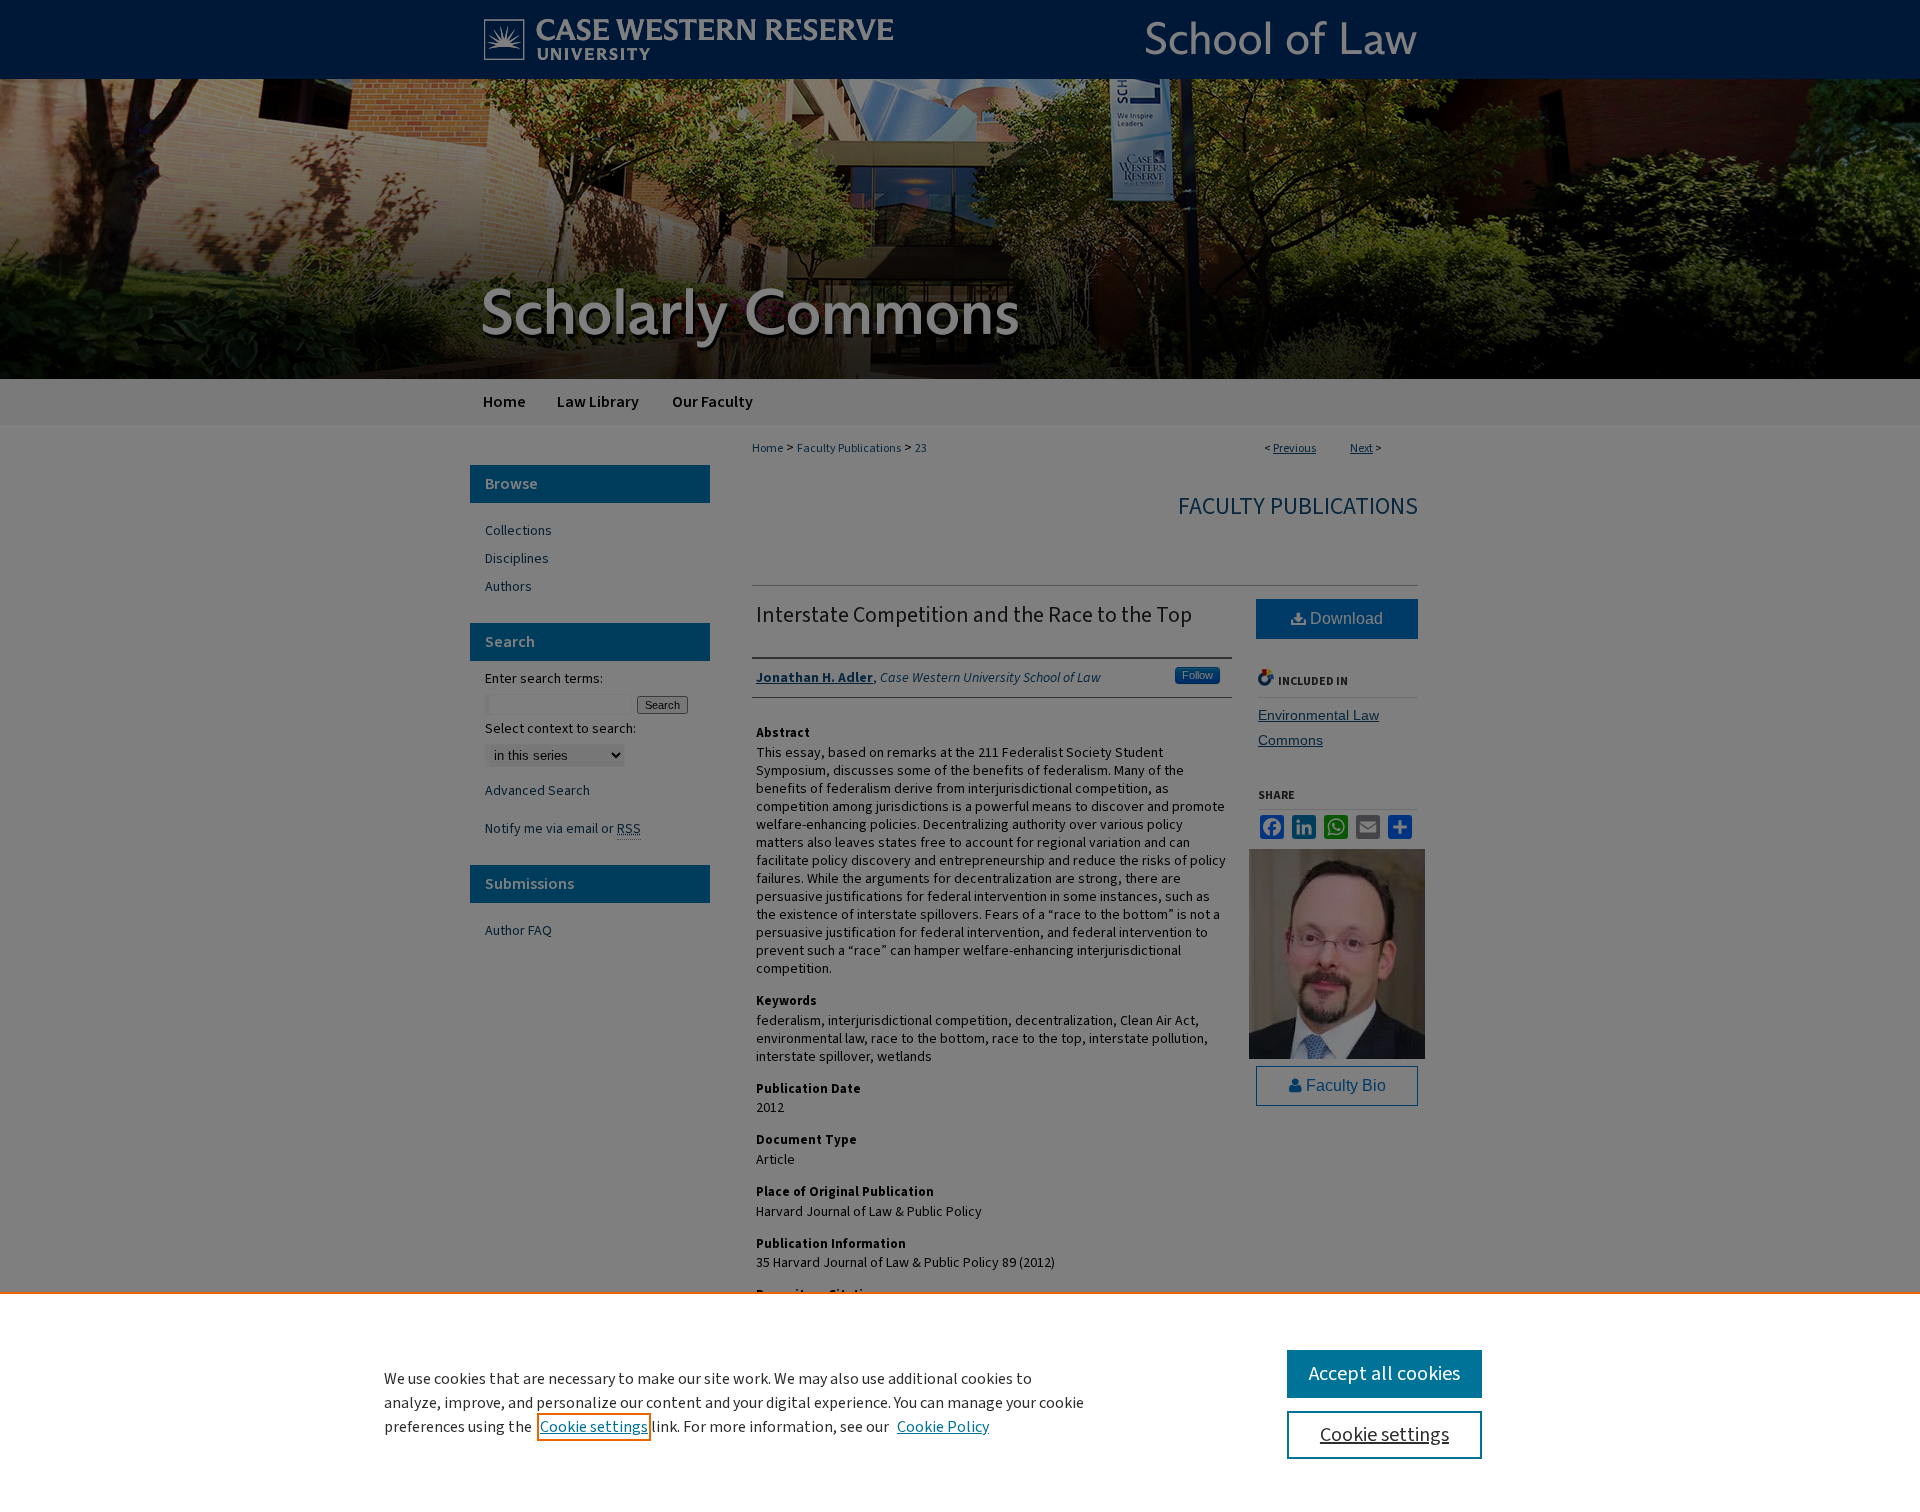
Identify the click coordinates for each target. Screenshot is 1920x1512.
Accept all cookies (1384, 1374)
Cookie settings (594, 1427)
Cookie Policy (943, 1427)
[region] (960, 1402)
